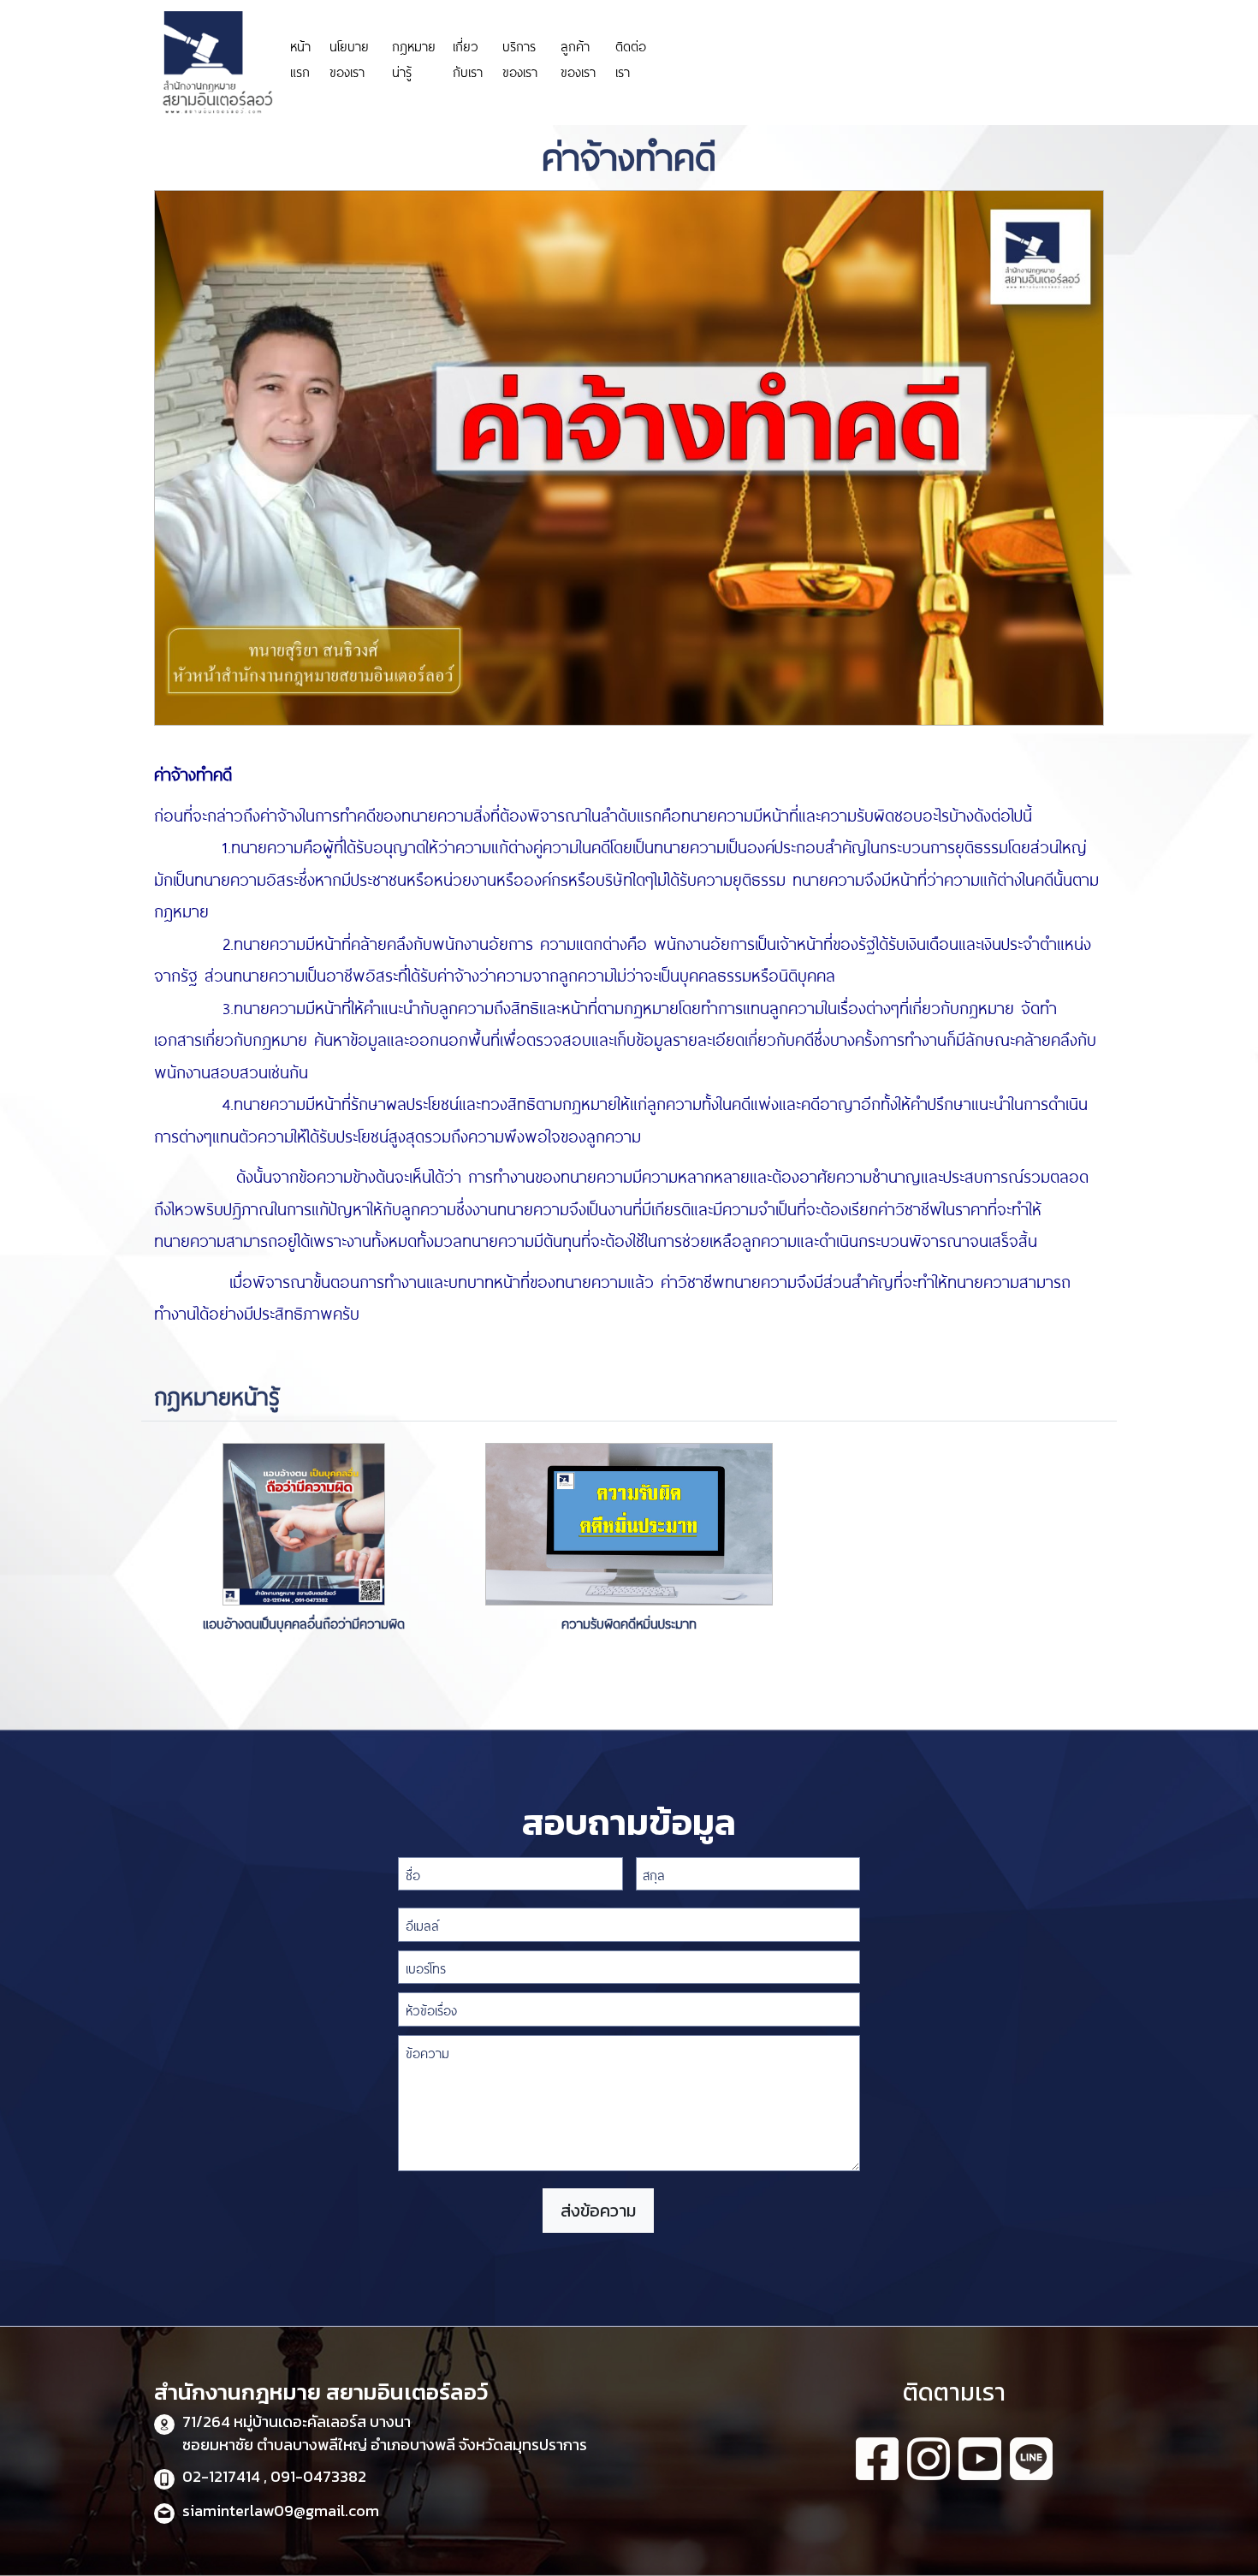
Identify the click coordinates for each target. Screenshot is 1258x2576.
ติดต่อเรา (631, 58)
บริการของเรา (520, 58)
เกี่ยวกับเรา (468, 58)
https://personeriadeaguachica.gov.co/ (756, 58)
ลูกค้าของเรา (578, 58)
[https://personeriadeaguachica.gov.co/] (756, 33)
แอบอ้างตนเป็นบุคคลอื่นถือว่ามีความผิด (304, 1622)
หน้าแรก (300, 58)
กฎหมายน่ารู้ (414, 58)
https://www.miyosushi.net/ (931, 49)
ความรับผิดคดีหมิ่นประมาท (629, 1622)
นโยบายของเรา (349, 58)
